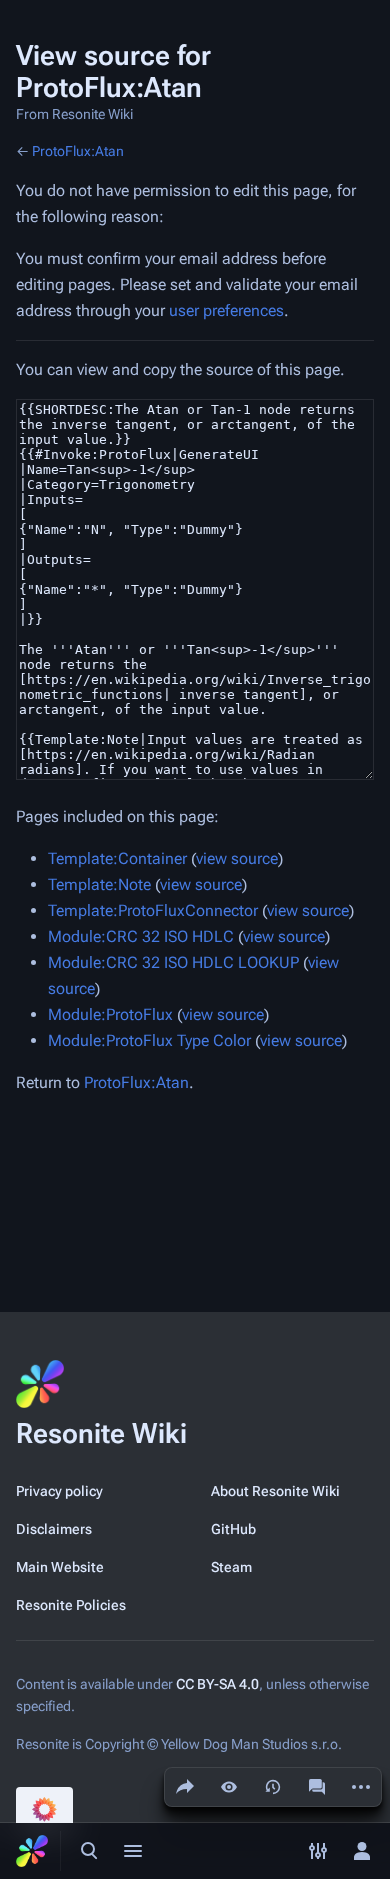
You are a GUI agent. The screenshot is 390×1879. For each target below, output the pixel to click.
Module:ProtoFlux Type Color (149, 1040)
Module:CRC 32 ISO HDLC (141, 936)
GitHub (233, 1529)
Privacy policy (59, 1491)
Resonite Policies (71, 1605)
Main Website (60, 1567)
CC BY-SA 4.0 (217, 1684)
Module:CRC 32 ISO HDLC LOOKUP (173, 962)
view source (237, 858)
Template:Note (99, 884)
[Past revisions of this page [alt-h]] (273, 1787)
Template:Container (117, 858)
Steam (231, 1567)
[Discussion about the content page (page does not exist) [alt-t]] (317, 1787)
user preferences (226, 310)
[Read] (229, 1787)
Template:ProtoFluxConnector (153, 910)
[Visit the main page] (32, 1851)
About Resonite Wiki (275, 1491)
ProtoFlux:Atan (78, 151)
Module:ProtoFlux (110, 1014)
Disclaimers (54, 1529)
